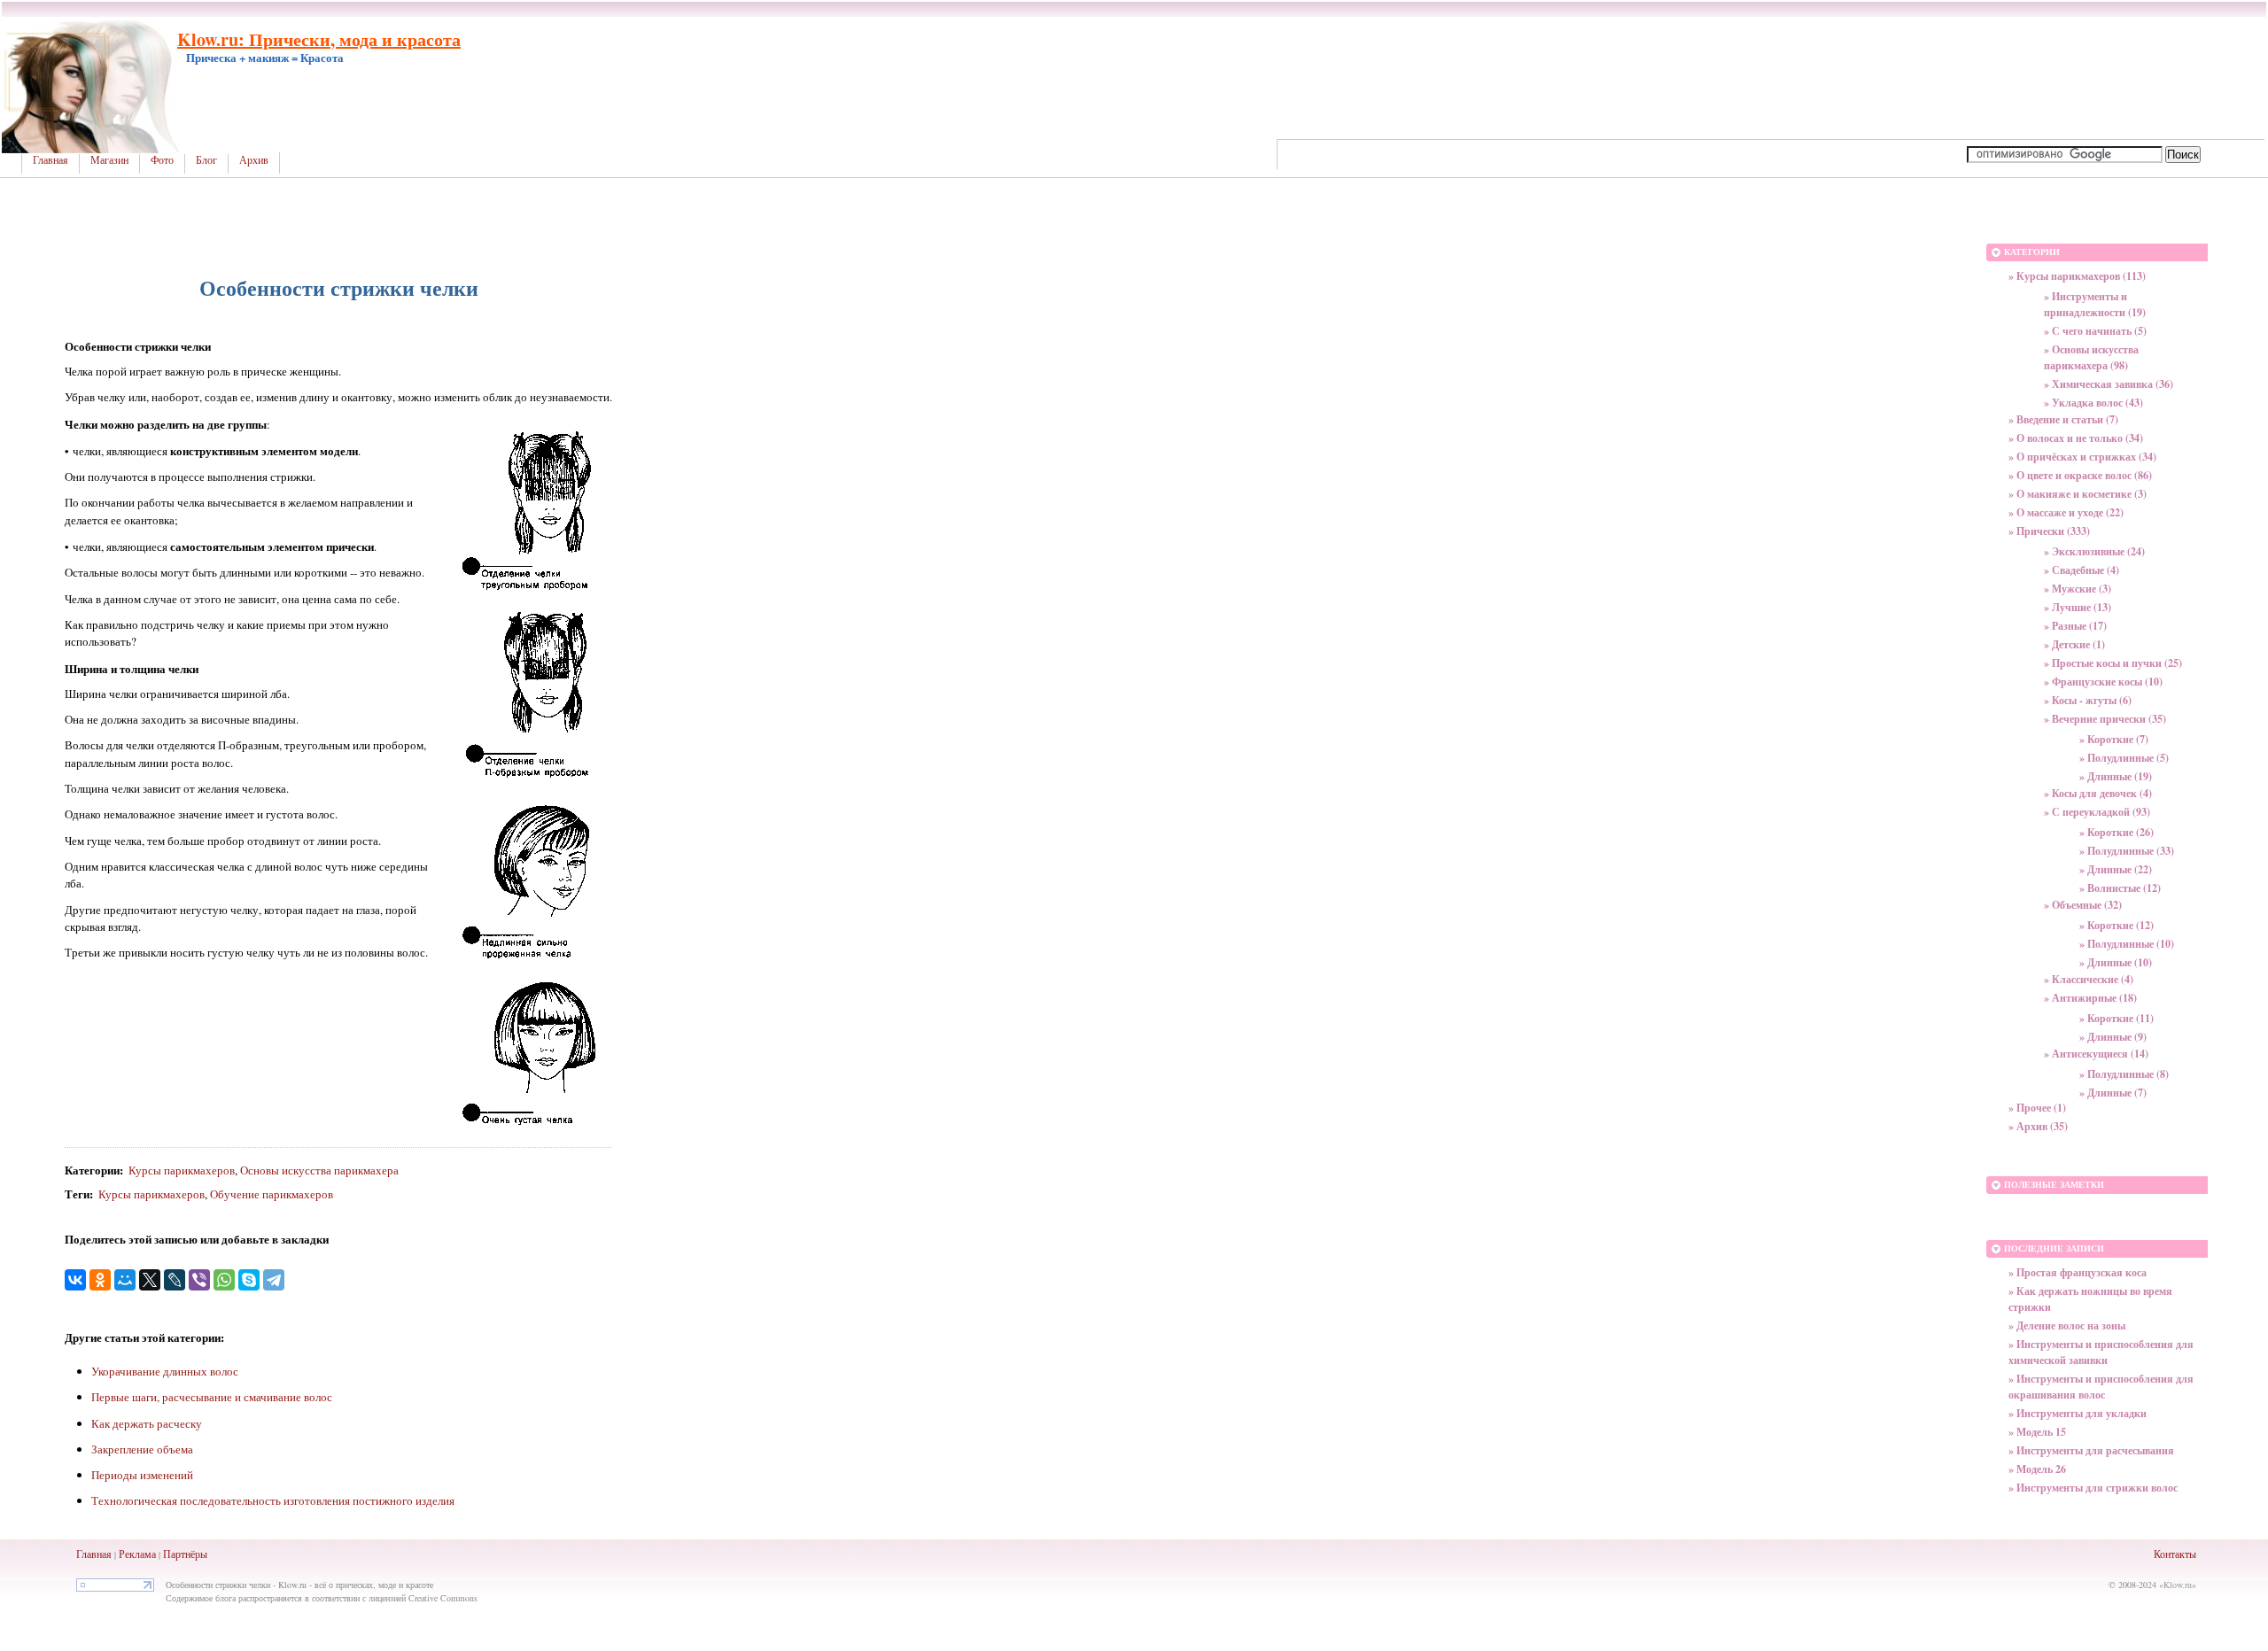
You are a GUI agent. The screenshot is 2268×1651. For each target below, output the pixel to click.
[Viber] (199, 1280)
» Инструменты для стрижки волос (2093, 1488)
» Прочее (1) (2037, 1108)
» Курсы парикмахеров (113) (2077, 276)
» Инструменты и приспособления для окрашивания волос (2101, 1387)
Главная (50, 160)
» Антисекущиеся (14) (2096, 1054)
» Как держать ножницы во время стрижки (2090, 1299)
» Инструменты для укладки (2078, 1413)
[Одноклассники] (100, 1280)
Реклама (137, 1554)
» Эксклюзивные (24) (2094, 551)
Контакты (2175, 1554)
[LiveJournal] (175, 1280)
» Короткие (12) (2117, 925)
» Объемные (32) (2083, 905)
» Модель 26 (2037, 1469)
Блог (206, 160)
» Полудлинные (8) (2124, 1074)
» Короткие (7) (2114, 739)
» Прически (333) (2049, 531)
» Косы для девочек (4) (2098, 793)
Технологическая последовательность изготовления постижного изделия (273, 1500)
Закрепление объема (142, 1449)
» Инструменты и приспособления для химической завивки (2101, 1352)
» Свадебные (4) (2082, 570)
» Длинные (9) (2113, 1037)
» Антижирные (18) (2090, 998)
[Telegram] (274, 1280)
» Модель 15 (2037, 1432)
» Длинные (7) (2113, 1093)
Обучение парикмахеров (272, 1194)
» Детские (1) (2074, 644)
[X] (150, 1280)
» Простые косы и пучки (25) (2113, 663)
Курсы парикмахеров (182, 1170)
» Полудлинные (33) (2127, 851)
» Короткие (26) (2117, 832)
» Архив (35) (2038, 1126)
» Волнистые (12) (2120, 888)
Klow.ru (2178, 1585)
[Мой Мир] (125, 1280)
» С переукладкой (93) (2097, 812)
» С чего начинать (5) (2095, 331)
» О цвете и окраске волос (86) (2080, 475)
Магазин (109, 160)
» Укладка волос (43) (2093, 403)
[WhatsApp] (224, 1280)
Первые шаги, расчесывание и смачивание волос (212, 1397)
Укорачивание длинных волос (165, 1371)
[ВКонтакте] (75, 1280)
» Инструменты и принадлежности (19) (2095, 304)
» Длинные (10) (2116, 962)
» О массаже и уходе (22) (2066, 512)
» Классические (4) (2089, 979)
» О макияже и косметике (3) (2078, 494)
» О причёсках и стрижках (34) (2082, 457)
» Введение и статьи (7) (2063, 419)
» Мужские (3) (2078, 589)
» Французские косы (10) (2103, 682)
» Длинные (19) (2116, 776)
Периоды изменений (142, 1475)
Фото (162, 160)
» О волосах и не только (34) (2076, 438)
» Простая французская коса (2078, 1272)
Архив (254, 160)
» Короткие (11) (2117, 1018)
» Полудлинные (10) (2127, 944)
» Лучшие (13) (2078, 607)
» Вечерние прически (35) (2105, 719)
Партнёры (185, 1554)
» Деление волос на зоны (2067, 1325)
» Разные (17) (2075, 626)
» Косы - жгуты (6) (2088, 700)
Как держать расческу (147, 1423)
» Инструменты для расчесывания (2091, 1450)
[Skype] (249, 1280)
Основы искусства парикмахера (319, 1170)
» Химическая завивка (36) (2109, 384)
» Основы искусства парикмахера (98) (2091, 357)
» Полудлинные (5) (2124, 758)
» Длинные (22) (2116, 869)
